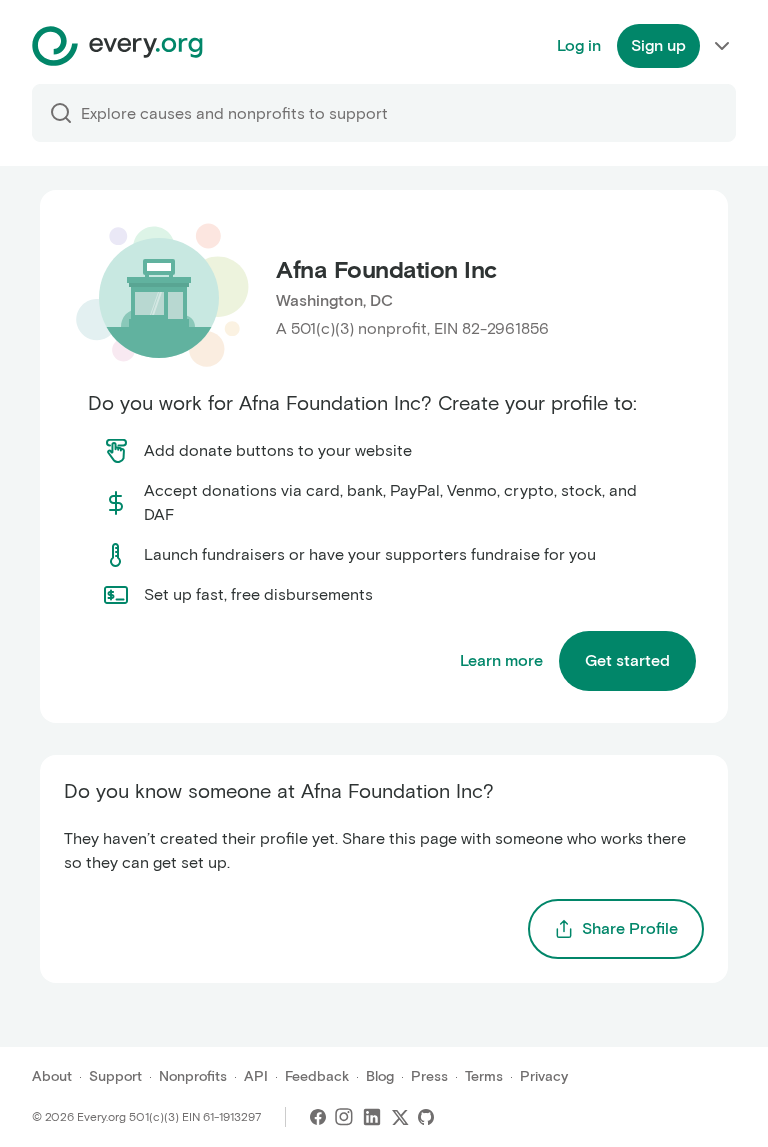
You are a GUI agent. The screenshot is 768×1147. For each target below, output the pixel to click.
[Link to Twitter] (400, 1117)
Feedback (317, 1076)
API (256, 1076)
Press (429, 1076)
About (52, 1076)
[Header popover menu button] (722, 46)
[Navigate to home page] (117, 46)
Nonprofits (193, 1076)
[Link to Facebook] (318, 1117)
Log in (579, 45)
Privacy (544, 1076)
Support (115, 1076)
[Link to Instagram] (344, 1117)
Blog (380, 1076)
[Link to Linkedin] (372, 1117)
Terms (484, 1076)
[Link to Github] (426, 1117)
